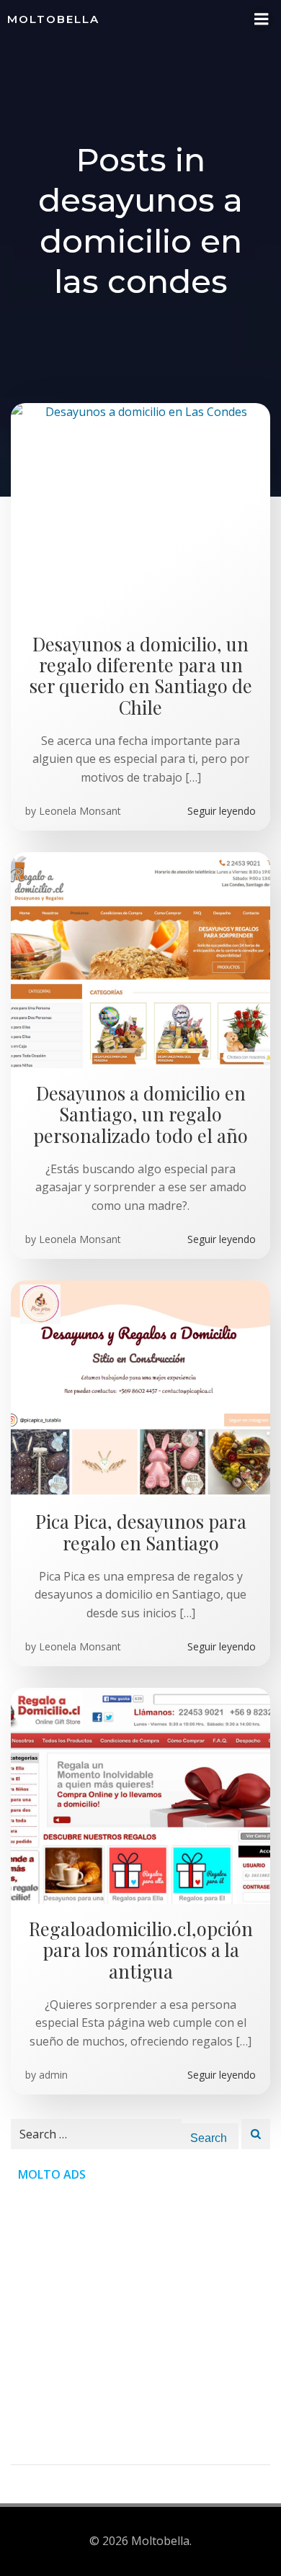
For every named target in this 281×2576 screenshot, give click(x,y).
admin (53, 2075)
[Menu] (262, 19)
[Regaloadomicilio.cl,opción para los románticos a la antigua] (140, 1794)
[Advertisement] (140, 2324)
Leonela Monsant (80, 811)
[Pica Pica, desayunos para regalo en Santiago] (140, 1388)
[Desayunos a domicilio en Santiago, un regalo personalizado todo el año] (140, 959)
